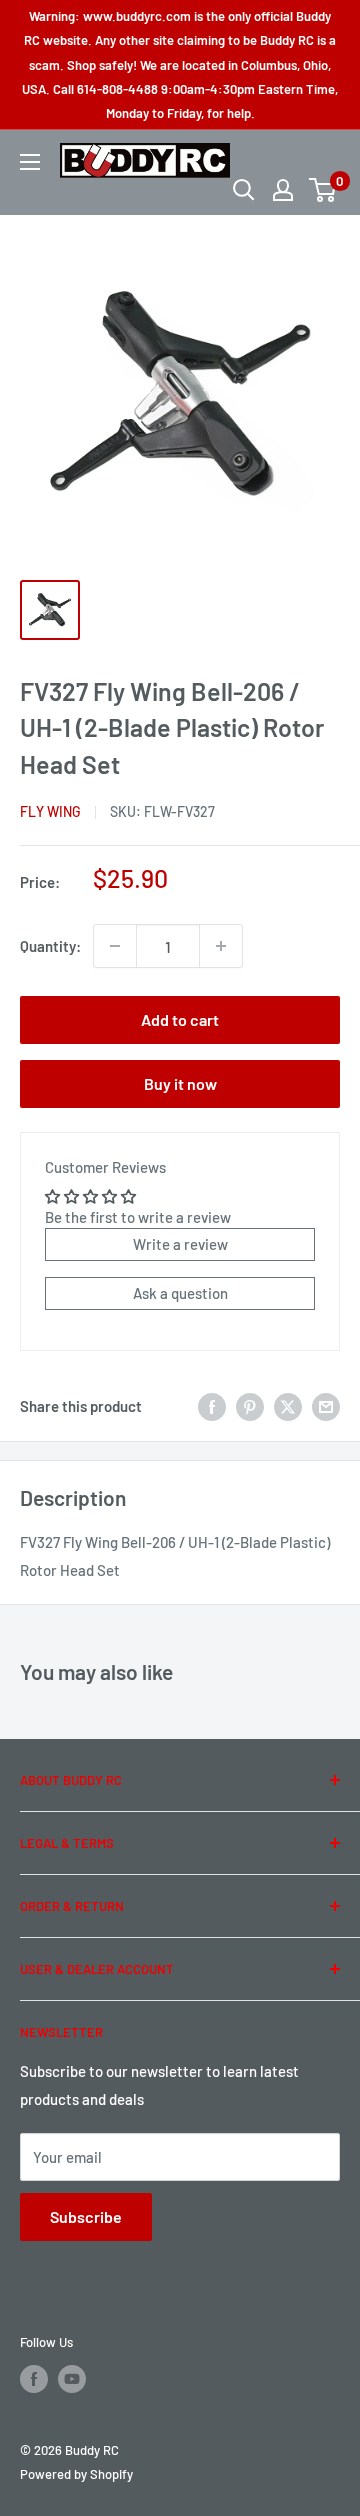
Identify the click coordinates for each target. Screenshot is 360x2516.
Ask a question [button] (180, 1293)
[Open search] (244, 190)
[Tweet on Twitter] (288, 1406)
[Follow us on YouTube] (72, 2379)
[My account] (283, 190)
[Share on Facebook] (212, 1406)
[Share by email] (326, 1406)
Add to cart (180, 1019)
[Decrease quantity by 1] (115, 946)
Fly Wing (50, 811)
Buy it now (180, 1083)
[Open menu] (30, 162)
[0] (323, 190)
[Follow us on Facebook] (34, 2379)
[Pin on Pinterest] (250, 1406)
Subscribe (86, 2216)
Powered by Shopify (76, 2474)
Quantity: (50, 946)
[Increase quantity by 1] (221, 946)
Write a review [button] (180, 1244)
